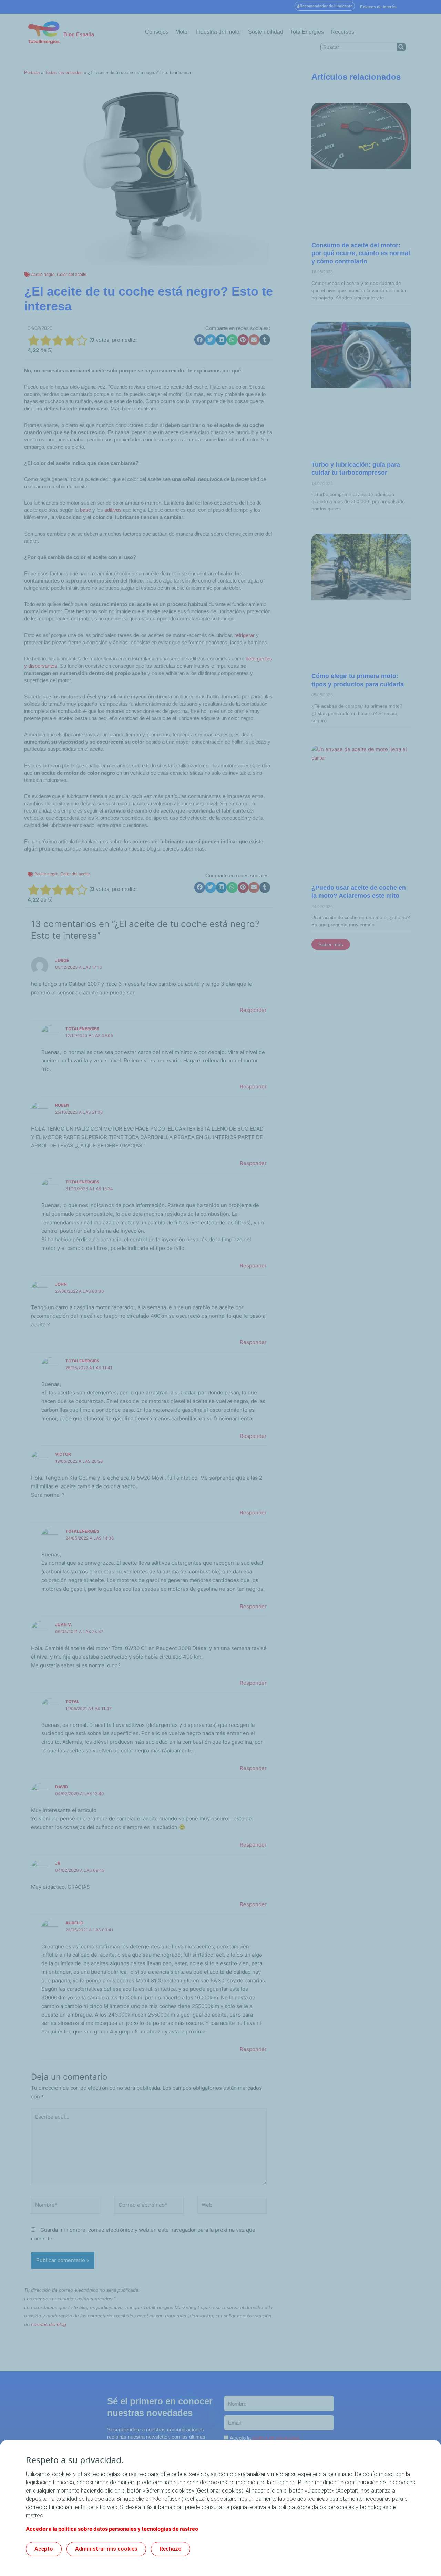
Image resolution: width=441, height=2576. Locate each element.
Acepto (44, 2549)
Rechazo (171, 2549)
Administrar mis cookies (106, 2549)
